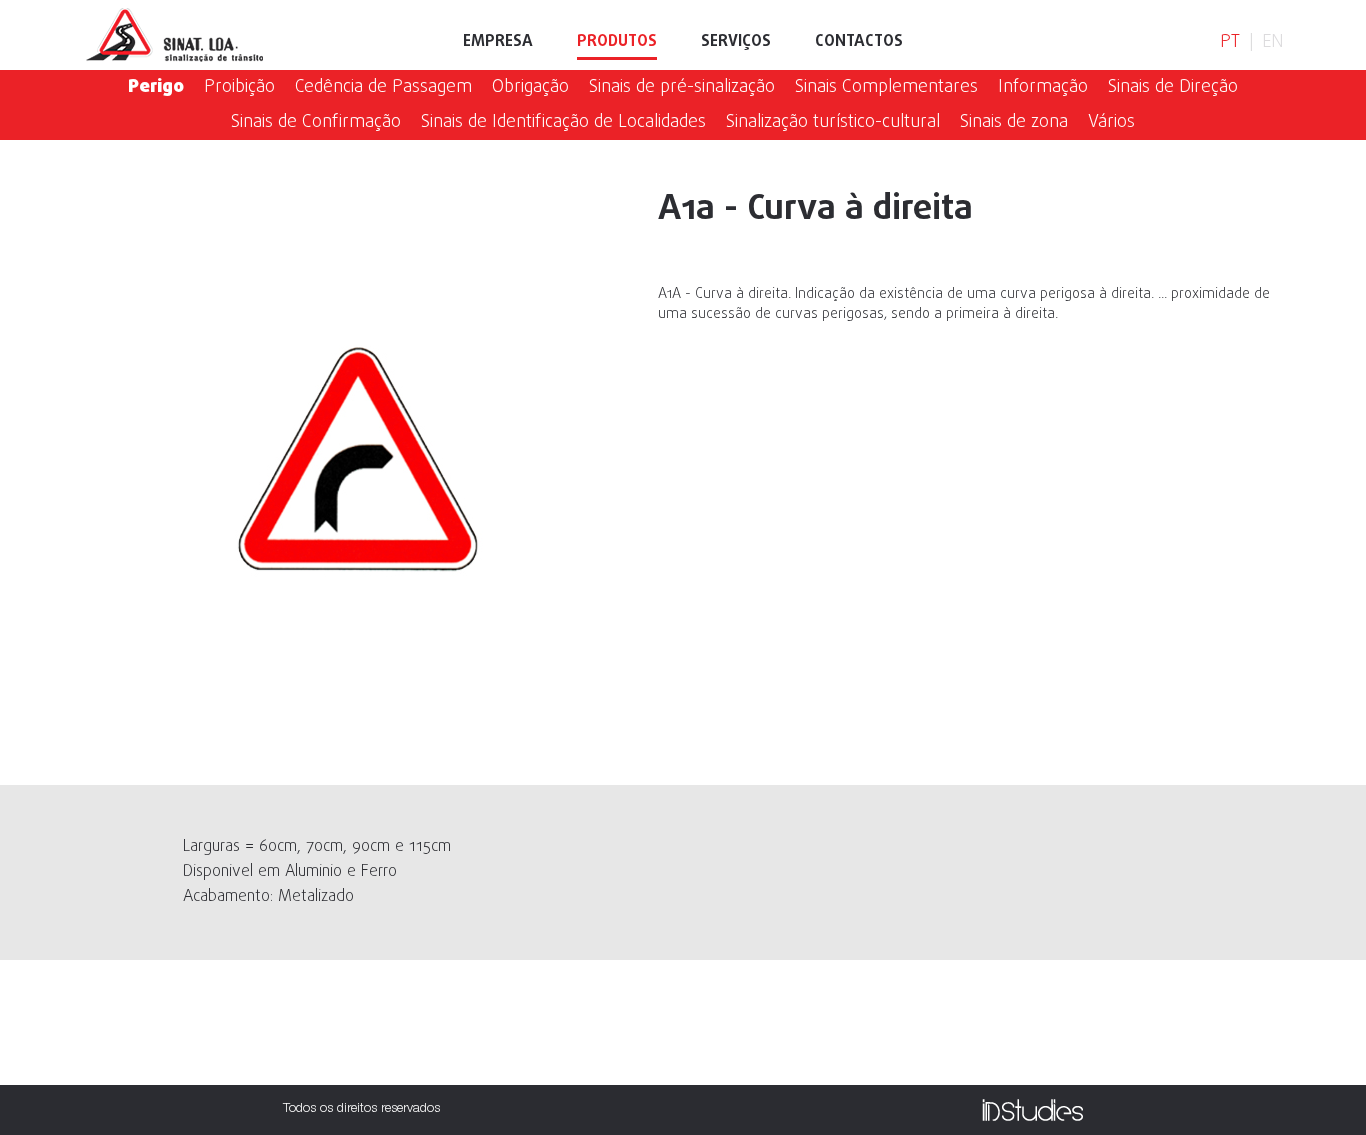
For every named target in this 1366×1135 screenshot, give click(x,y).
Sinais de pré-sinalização (682, 87)
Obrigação (530, 87)
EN (1272, 42)
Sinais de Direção (1173, 87)
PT (1230, 42)
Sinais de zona (1014, 122)
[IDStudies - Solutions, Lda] (1032, 1110)
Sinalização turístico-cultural (833, 122)
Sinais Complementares (886, 87)
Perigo (156, 87)
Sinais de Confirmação (316, 122)
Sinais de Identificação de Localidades (563, 122)
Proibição (239, 87)
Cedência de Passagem (383, 87)
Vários (1111, 122)
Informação (1043, 87)
